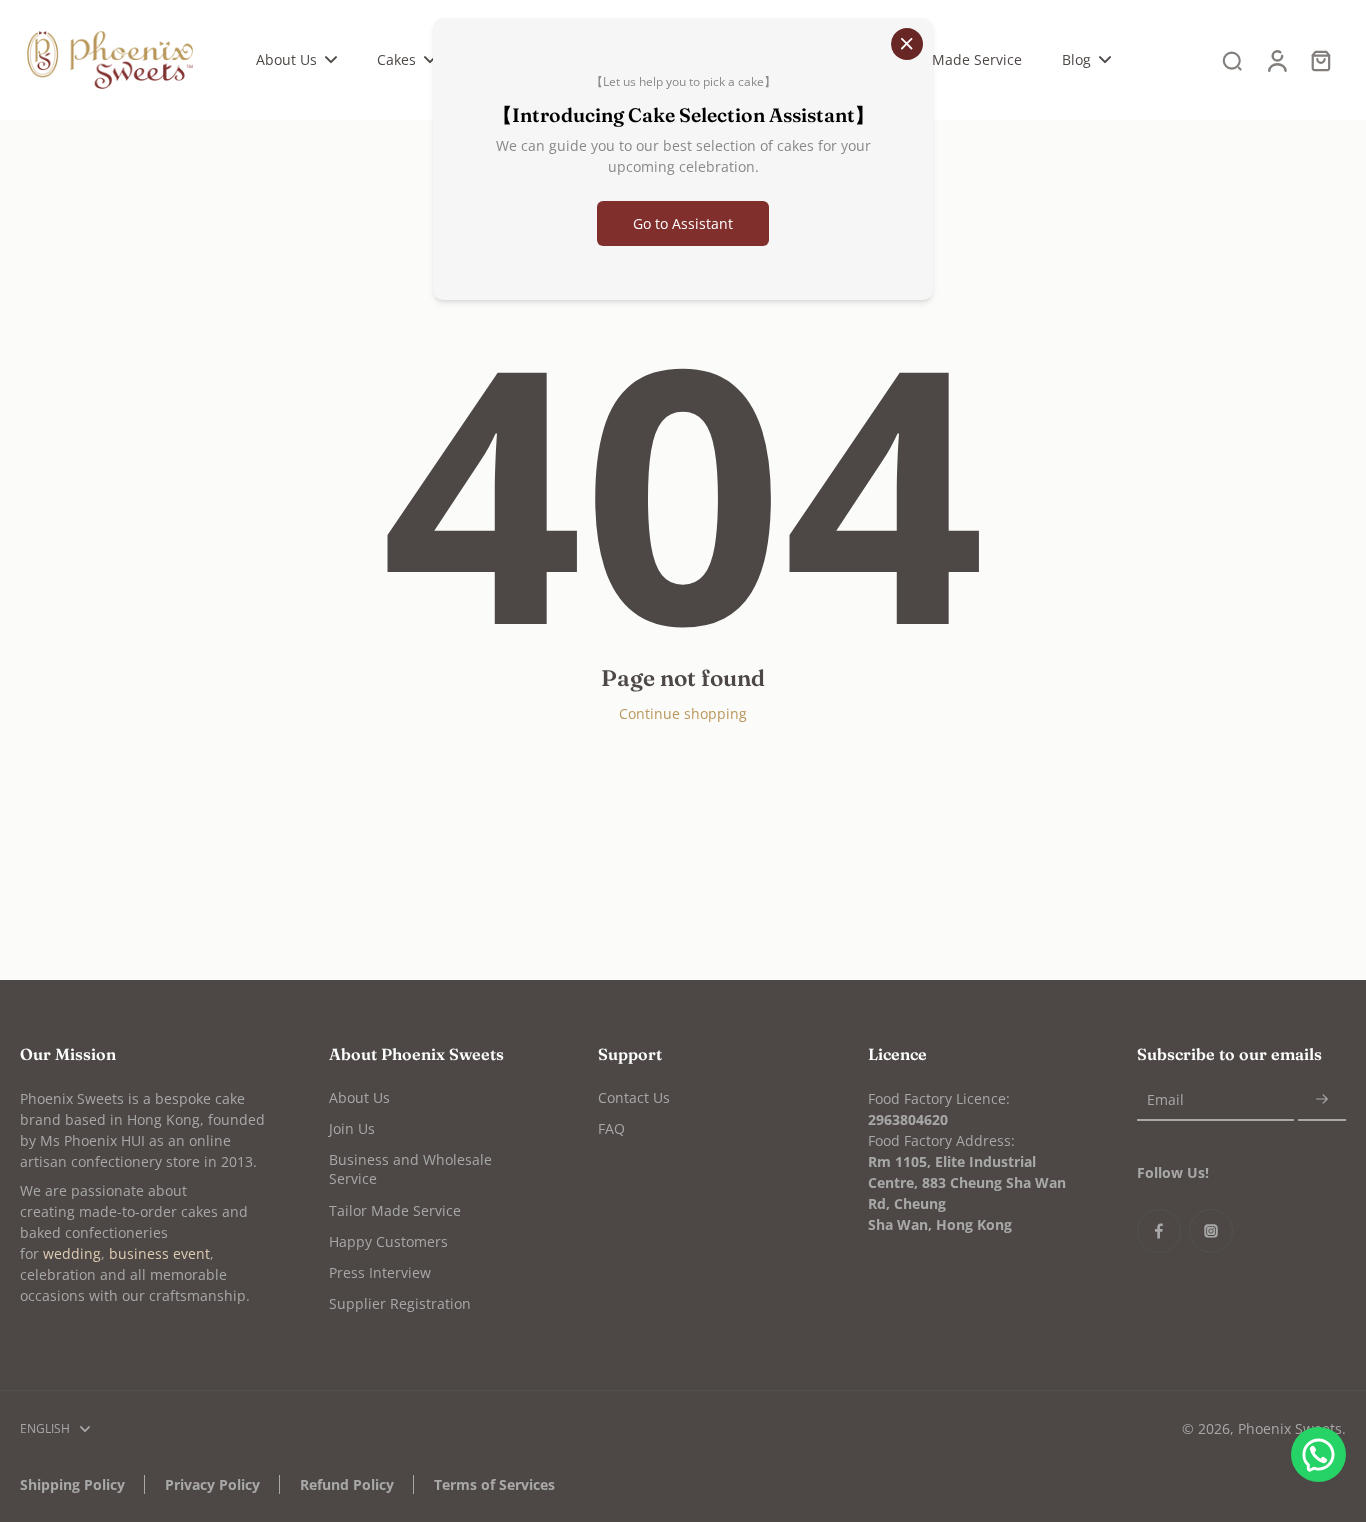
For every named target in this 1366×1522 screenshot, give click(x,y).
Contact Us (634, 1097)
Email (1165, 1100)
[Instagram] (1211, 1231)
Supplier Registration (400, 1303)
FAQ (611, 1128)
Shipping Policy (72, 1484)
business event (159, 1253)
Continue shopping (683, 713)
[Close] (907, 44)
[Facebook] (1159, 1231)
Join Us (352, 1128)
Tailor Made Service (395, 1210)
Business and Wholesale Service (410, 1169)
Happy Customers (388, 1241)
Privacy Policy (212, 1484)
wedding (72, 1253)
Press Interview (380, 1272)
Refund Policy (347, 1484)
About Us (359, 1097)
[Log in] (1276, 60)
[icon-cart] (1320, 60)
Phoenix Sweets (1290, 1428)
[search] (1232, 60)
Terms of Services (494, 1484)
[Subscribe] (1322, 1100)
